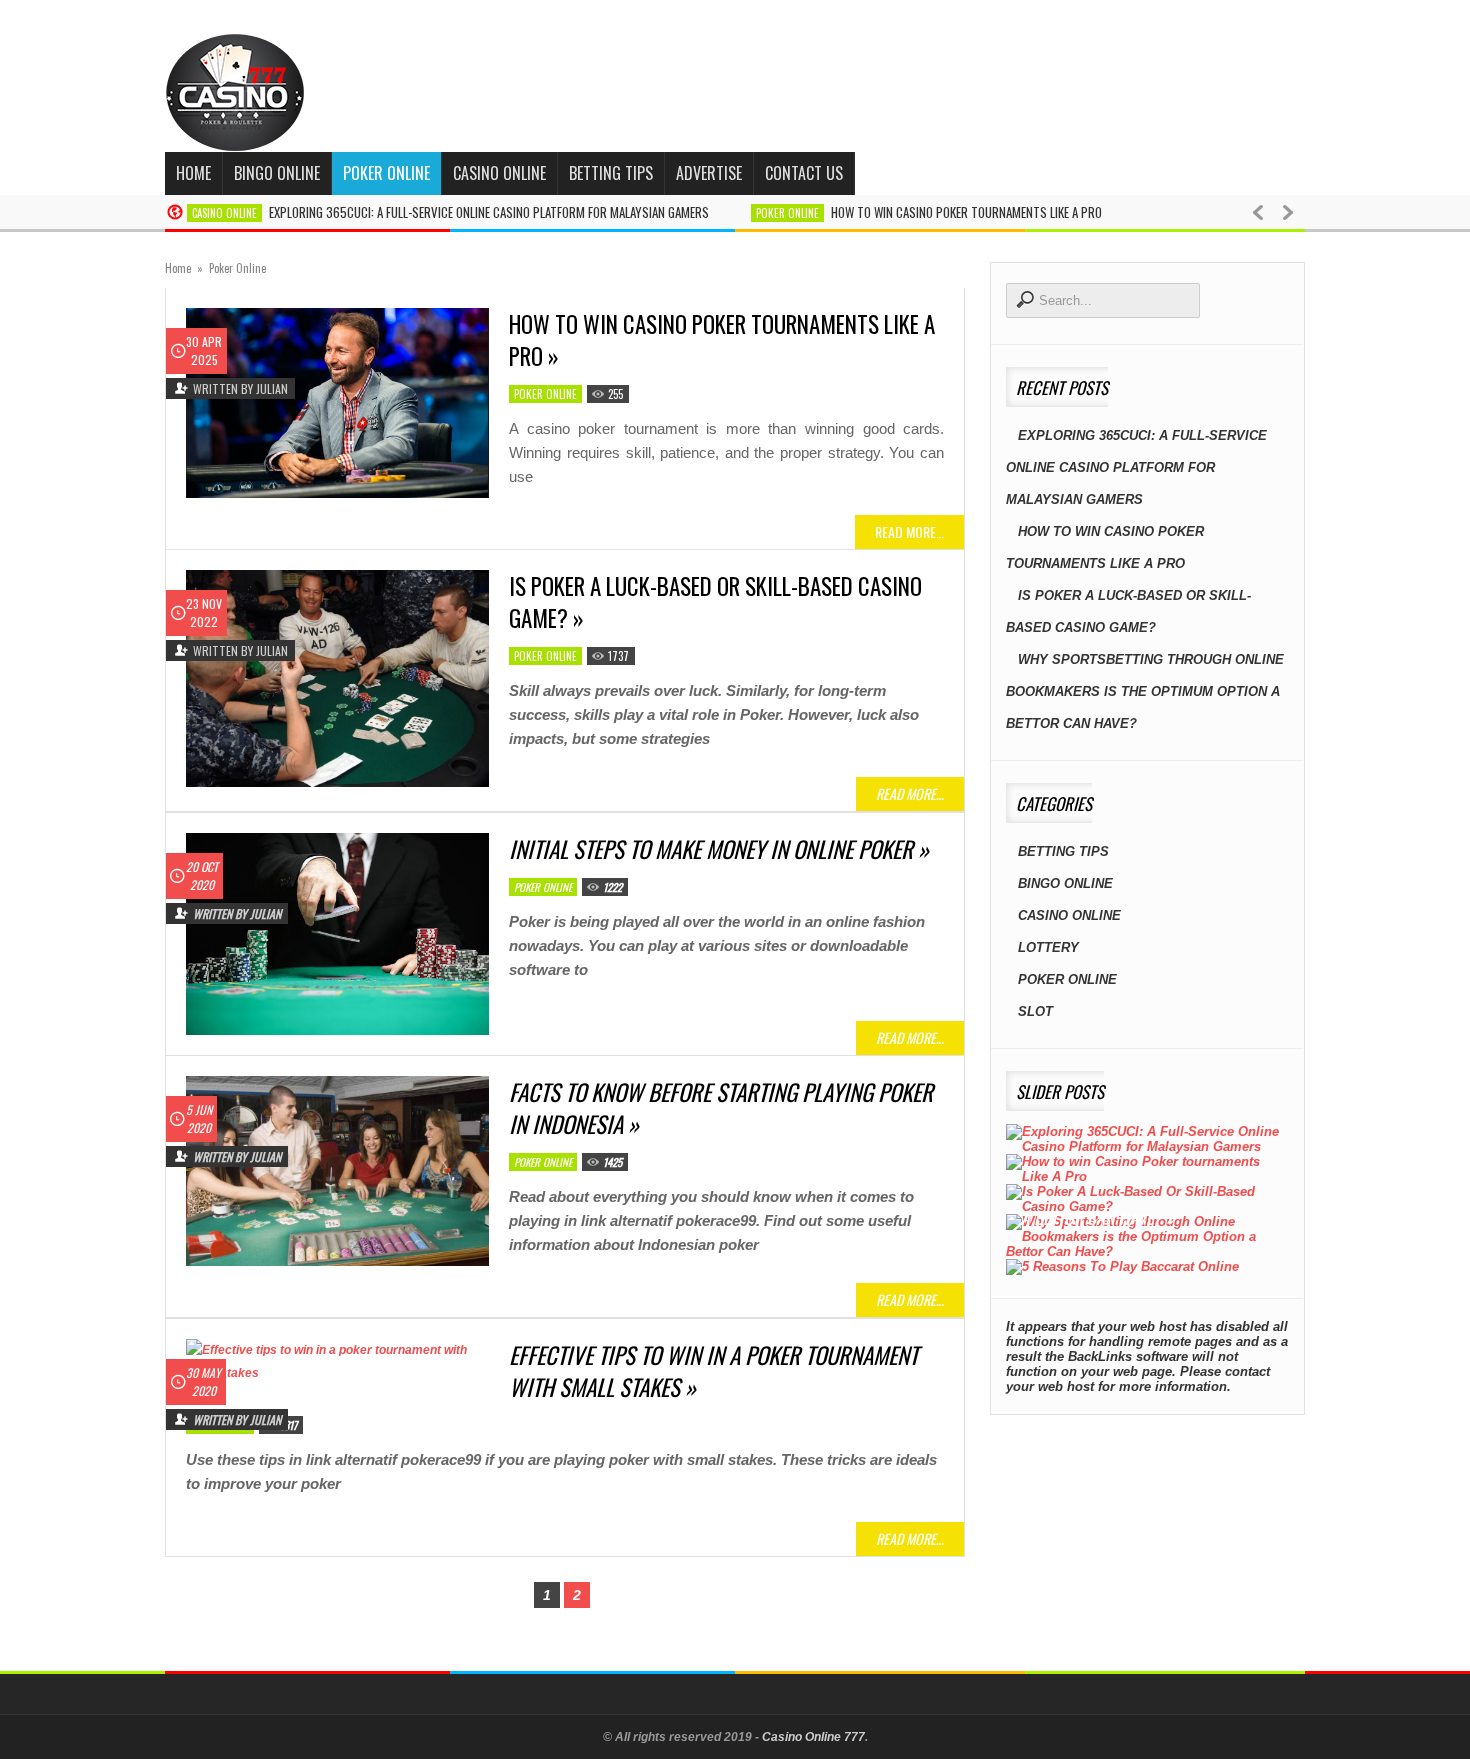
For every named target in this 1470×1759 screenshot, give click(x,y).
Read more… (909, 531)
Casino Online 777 (813, 1737)
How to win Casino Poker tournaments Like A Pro (966, 212)
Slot (1035, 1011)
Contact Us (804, 173)
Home (193, 173)
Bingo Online (277, 173)
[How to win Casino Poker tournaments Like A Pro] (337, 403)
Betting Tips (611, 173)
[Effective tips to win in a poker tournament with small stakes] (337, 1362)
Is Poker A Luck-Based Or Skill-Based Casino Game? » (715, 602)
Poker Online (386, 173)
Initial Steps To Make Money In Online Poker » (719, 849)
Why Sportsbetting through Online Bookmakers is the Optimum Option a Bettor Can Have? (1145, 691)
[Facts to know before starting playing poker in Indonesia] (337, 1171)
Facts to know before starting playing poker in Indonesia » (721, 1108)
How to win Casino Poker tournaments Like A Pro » (722, 340)
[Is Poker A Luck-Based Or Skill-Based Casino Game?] (337, 678)
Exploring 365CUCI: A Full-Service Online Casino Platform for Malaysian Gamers (489, 212)
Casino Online (499, 173)
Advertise (709, 173)
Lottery (1048, 947)
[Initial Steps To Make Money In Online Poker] (337, 934)
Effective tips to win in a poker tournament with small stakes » (713, 1371)
